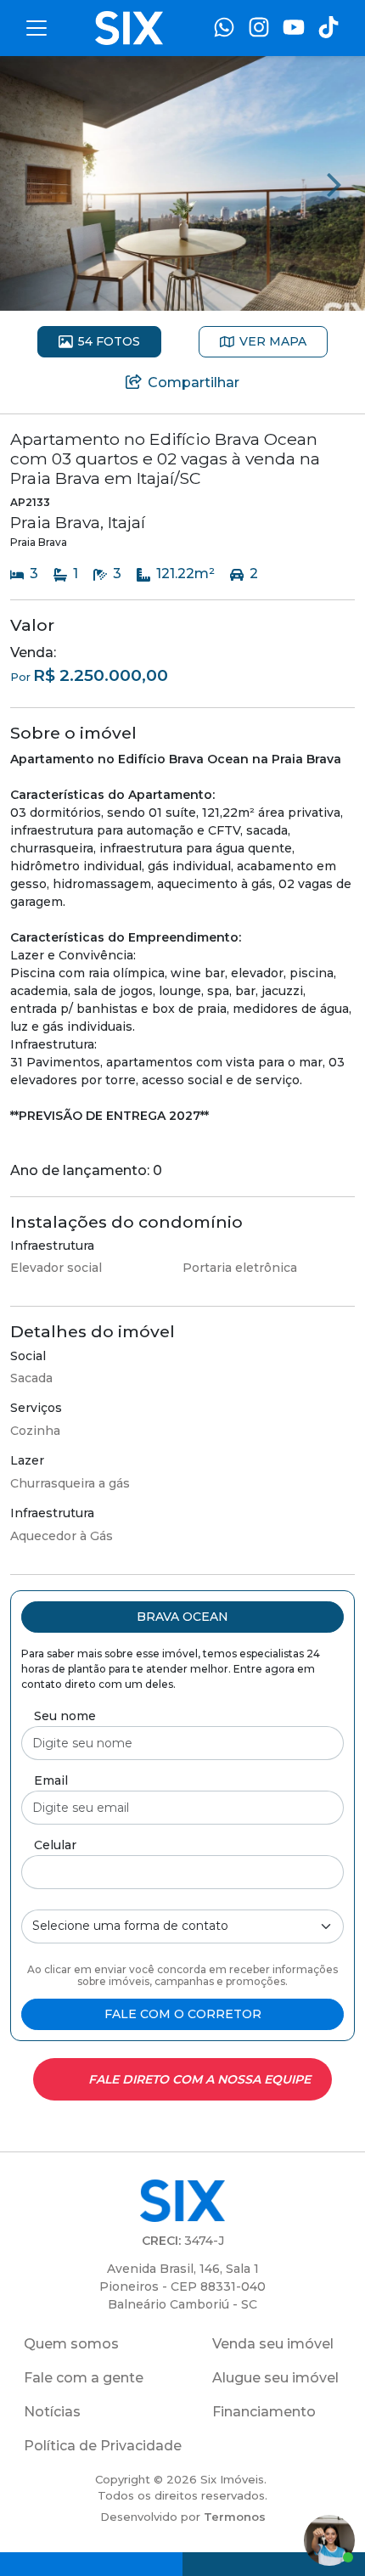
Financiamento (264, 2412)
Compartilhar (194, 382)
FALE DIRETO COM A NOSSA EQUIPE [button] (199, 2079)
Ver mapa (273, 341)
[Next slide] (334, 183)
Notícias (52, 2412)
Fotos (109, 341)
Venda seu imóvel (273, 2344)
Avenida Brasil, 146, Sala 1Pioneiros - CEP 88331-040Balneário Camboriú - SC (182, 2286)
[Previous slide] (31, 183)
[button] (182, 1617)
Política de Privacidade (103, 2446)
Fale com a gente (84, 2378)
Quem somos (71, 2344)
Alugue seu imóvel (275, 2378)
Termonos (235, 2517)
